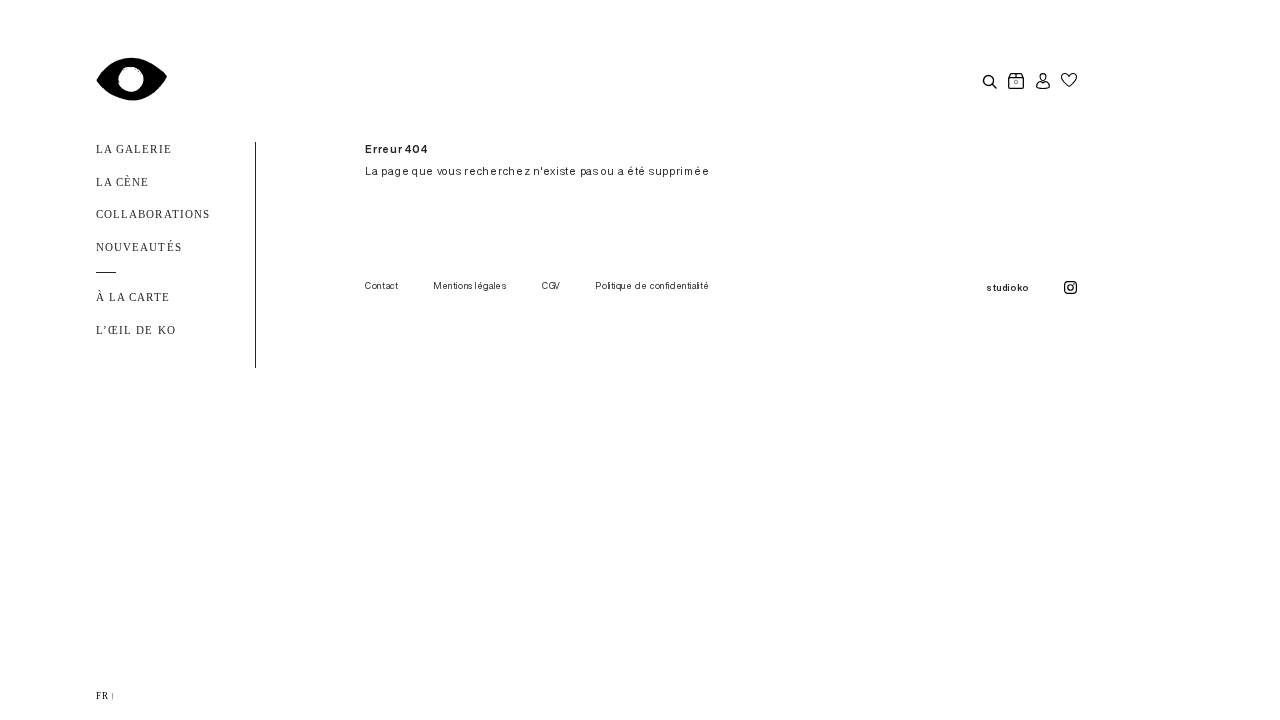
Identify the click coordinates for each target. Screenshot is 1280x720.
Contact (381, 285)
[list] (640, 696)
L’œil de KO (136, 330)
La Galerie (134, 149)
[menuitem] (102, 696)
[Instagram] (1070, 289)
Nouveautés (139, 247)
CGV (551, 285)
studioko (1007, 287)
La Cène (122, 182)
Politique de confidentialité (653, 285)
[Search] (989, 81)
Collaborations (153, 214)
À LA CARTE (133, 297)
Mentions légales (470, 285)
